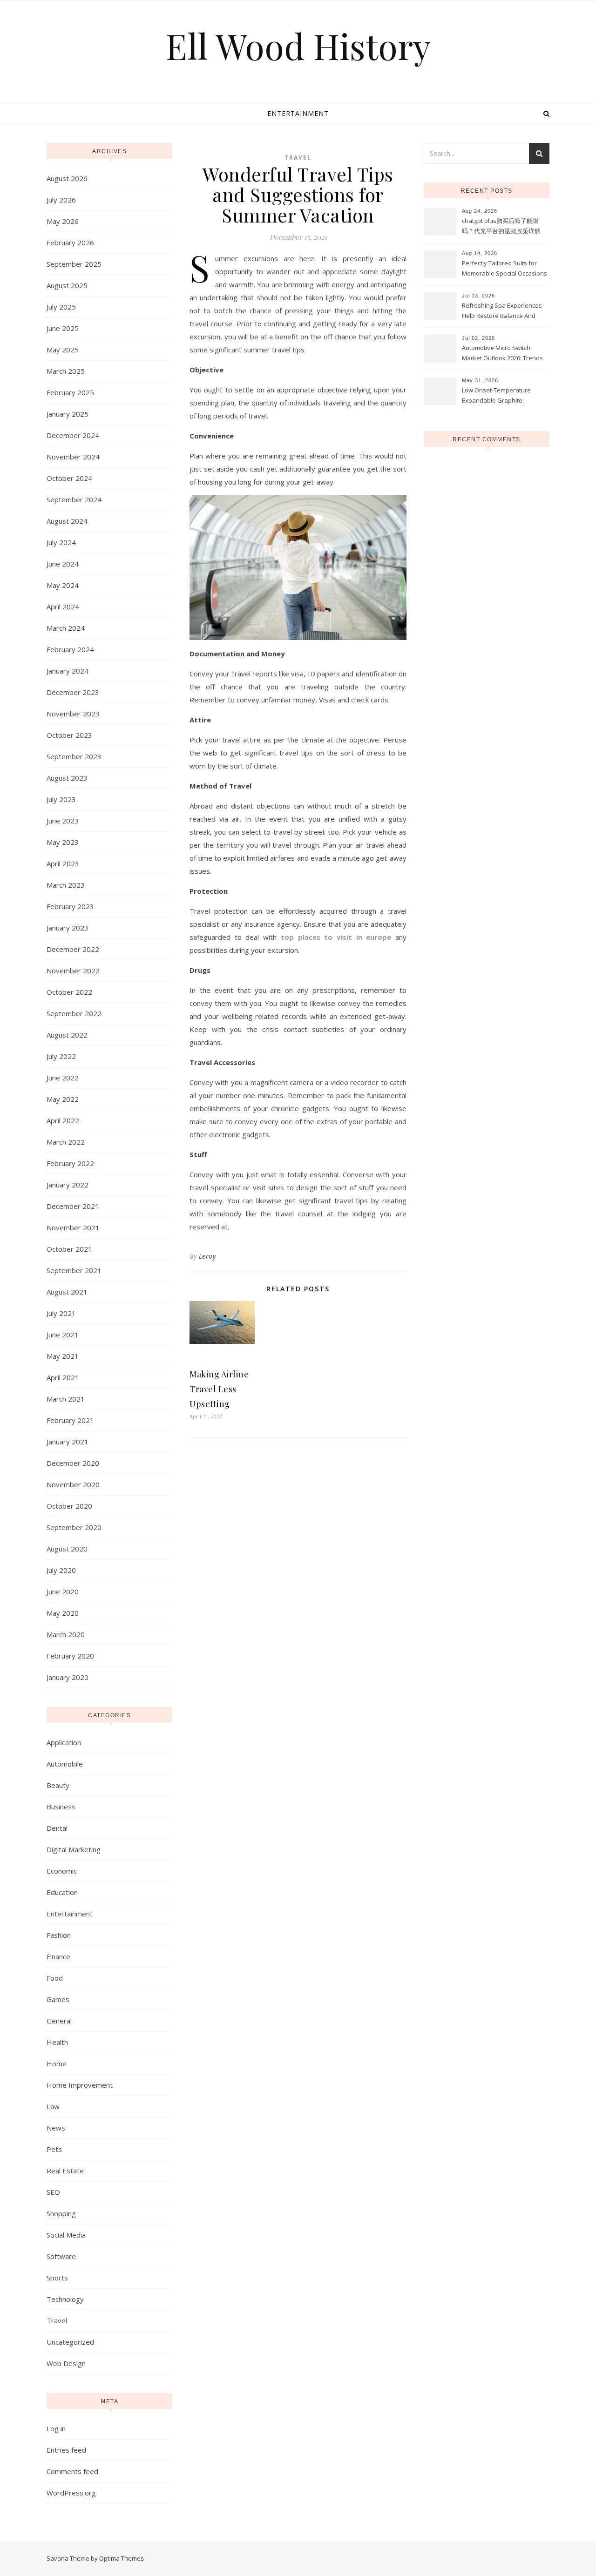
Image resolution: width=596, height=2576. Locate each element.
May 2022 (63, 1099)
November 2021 (73, 1227)
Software (61, 2256)
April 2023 (63, 863)
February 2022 (70, 1163)
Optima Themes (122, 2558)
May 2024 (63, 585)
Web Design (66, 2363)
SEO (53, 2192)
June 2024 (63, 564)
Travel (57, 2320)
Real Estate (65, 2171)
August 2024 (67, 521)
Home (57, 2063)
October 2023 (69, 735)
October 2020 (69, 1506)
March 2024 (66, 628)
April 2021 (63, 1377)
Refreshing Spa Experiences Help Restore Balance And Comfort (502, 311)
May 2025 (63, 350)
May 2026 (63, 221)
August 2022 (67, 1035)
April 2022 (63, 1120)
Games (58, 1999)
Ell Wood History (298, 46)
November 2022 (73, 971)
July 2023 (61, 799)
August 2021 (67, 1292)
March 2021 (66, 1399)
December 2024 (73, 435)
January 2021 (68, 1442)
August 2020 (67, 1549)
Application (64, 1742)
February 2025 (70, 392)
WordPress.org (71, 2493)
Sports (57, 2278)
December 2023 (73, 692)
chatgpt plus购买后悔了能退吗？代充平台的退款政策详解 (501, 226)
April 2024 (63, 607)
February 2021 (70, 1420)
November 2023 (73, 714)
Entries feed (66, 2450)
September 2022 (74, 1013)
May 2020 (63, 1613)
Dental (57, 1828)
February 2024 (70, 649)
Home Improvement (80, 2085)
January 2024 (68, 671)
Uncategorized (70, 2342)
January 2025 (68, 414)
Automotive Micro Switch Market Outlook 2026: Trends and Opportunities (502, 354)
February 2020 (70, 1656)
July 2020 (61, 1570)
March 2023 (66, 885)
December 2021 (73, 1206)
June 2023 (63, 821)
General (59, 2021)
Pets (54, 2149)
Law (53, 2106)
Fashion (59, 1935)
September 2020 (74, 1527)
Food (55, 1978)
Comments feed (72, 2471)
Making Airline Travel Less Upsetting (219, 1389)
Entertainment (298, 113)
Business (61, 1807)
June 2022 (63, 1078)
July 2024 (61, 542)
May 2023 (63, 842)
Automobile (65, 1764)
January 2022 (68, 1185)
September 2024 (74, 499)
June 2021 (63, 1335)
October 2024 (69, 478)
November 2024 (73, 457)
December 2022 (73, 949)
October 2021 (69, 1249)
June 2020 (63, 1591)
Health (57, 2042)
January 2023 (68, 928)
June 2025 (63, 328)
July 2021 (61, 1313)
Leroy (207, 1256)
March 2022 (66, 1142)
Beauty (58, 1785)
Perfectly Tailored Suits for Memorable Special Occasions (505, 268)
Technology (65, 2299)
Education (62, 1892)
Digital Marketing (74, 1849)
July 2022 (61, 1056)
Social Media (66, 2235)
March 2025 (66, 371)
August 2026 (67, 178)
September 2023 (74, 756)
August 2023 (67, 778)
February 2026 (70, 243)
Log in (56, 2428)
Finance (58, 1956)
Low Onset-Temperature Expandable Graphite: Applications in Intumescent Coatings (501, 396)
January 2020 (68, 1677)
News (56, 2128)
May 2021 (63, 1356)
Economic (62, 1871)
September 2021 (74, 1270)
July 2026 (61, 200)
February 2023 (70, 906)
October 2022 (69, 992)
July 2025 (61, 307)
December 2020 (73, 1463)
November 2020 (73, 1484)
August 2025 (67, 285)
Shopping (61, 2213)
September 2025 (74, 264)
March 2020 (66, 1634)
